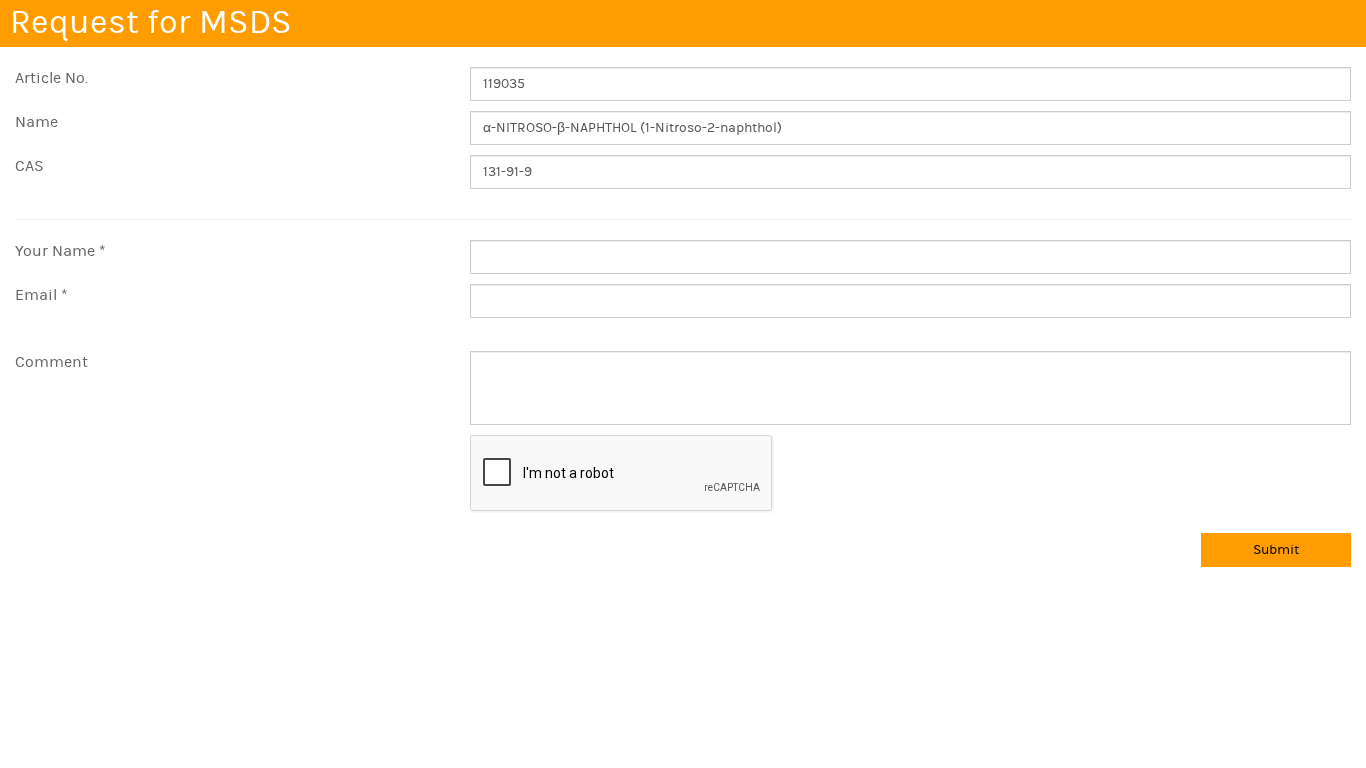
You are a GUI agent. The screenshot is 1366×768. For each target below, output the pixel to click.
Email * (41, 295)
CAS (29, 166)
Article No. (51, 78)
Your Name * (60, 251)
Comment (51, 362)
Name (36, 122)
